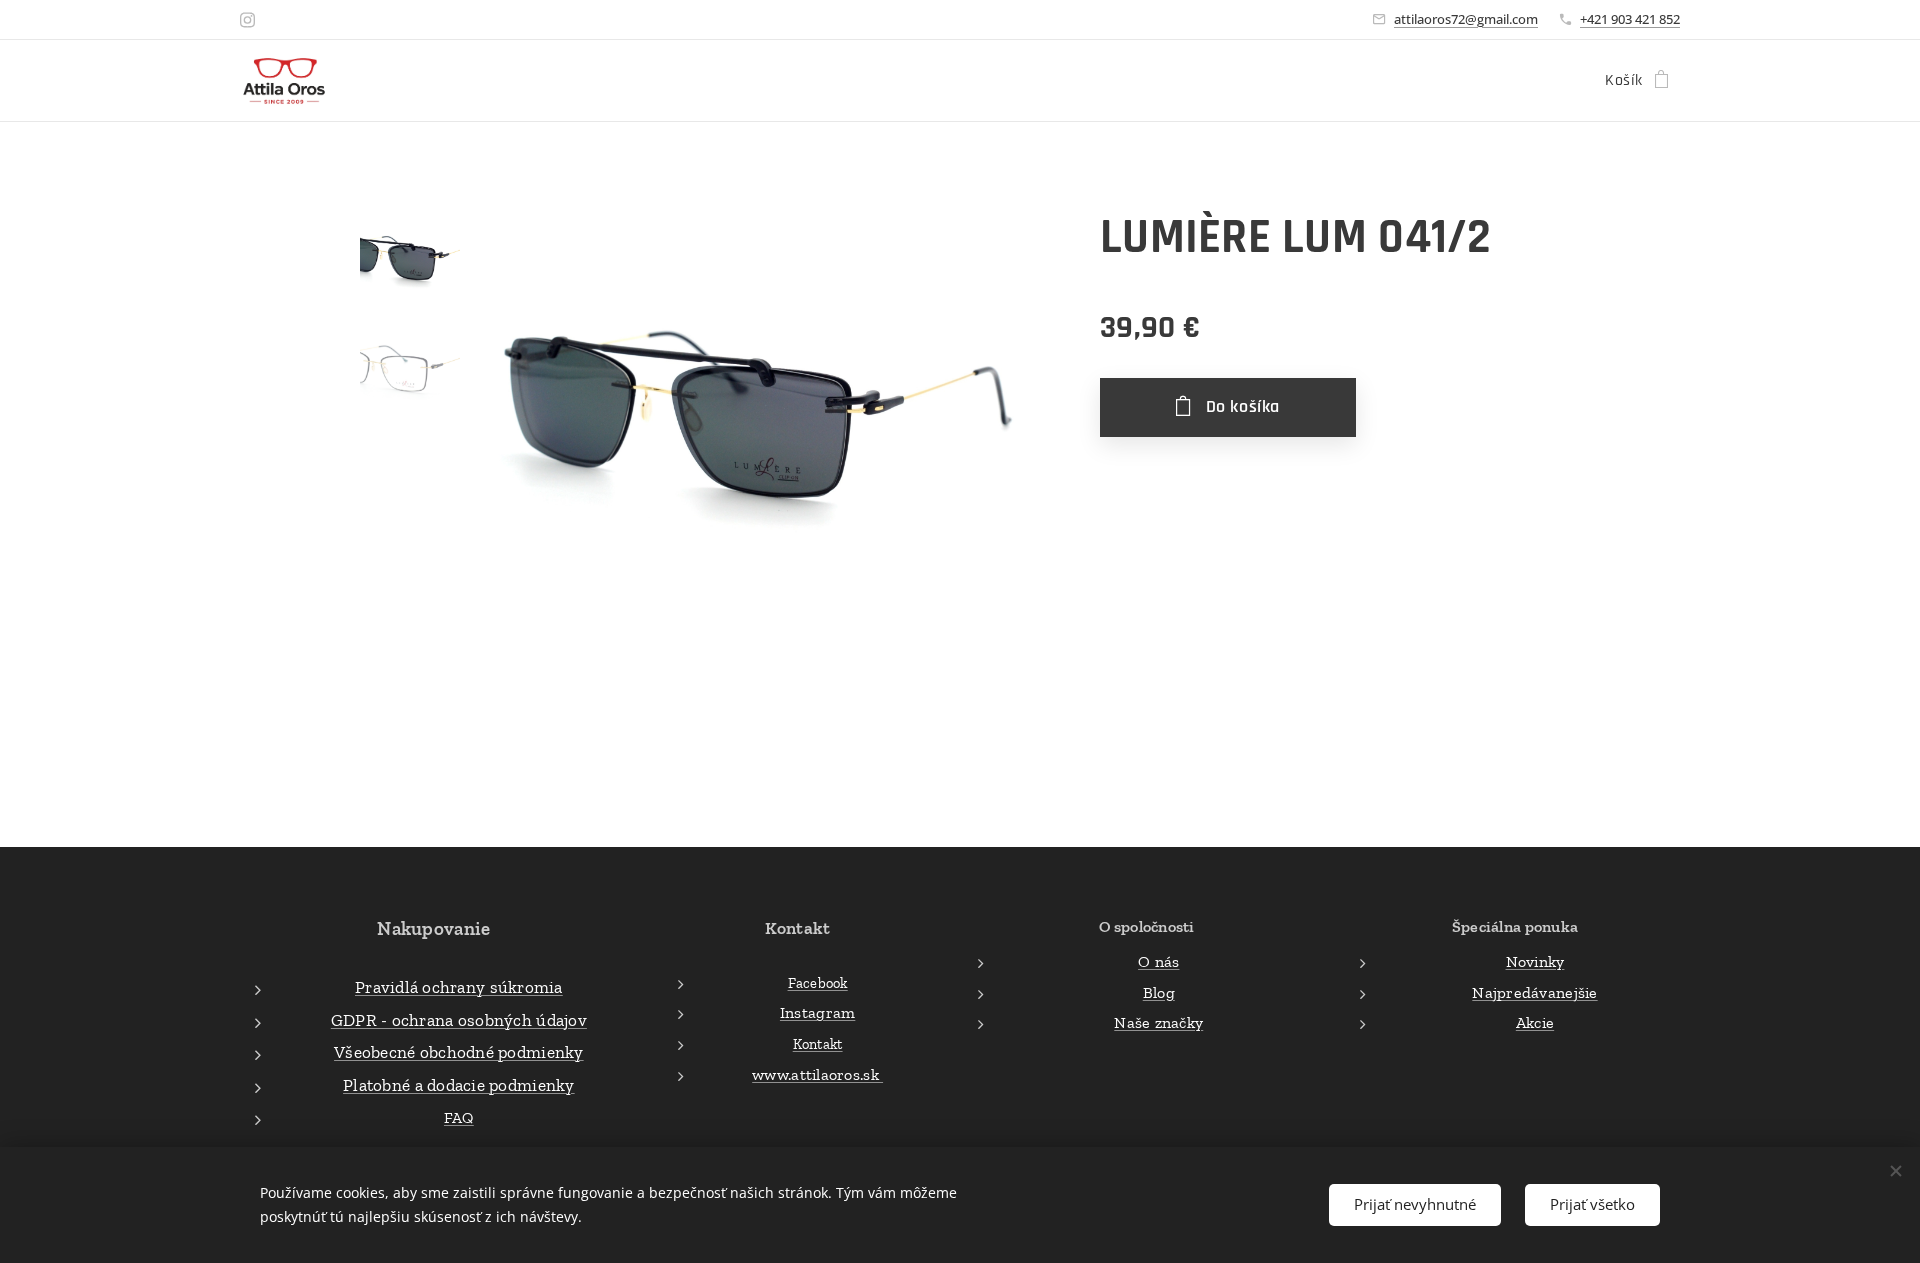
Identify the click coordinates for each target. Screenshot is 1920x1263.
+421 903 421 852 (1630, 19)
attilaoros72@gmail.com (1466, 19)
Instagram (817, 1012)
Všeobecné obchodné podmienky (459, 1052)
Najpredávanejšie (1534, 992)
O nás (1158, 961)
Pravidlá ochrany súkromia (459, 987)
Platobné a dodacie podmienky (459, 1085)
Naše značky (1158, 1022)
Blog (1159, 992)
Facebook (818, 983)
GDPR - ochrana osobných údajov (459, 1020)
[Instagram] (247, 20)
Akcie (1535, 1022)
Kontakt (818, 1044)
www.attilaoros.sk (817, 1074)
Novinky (1535, 961)
